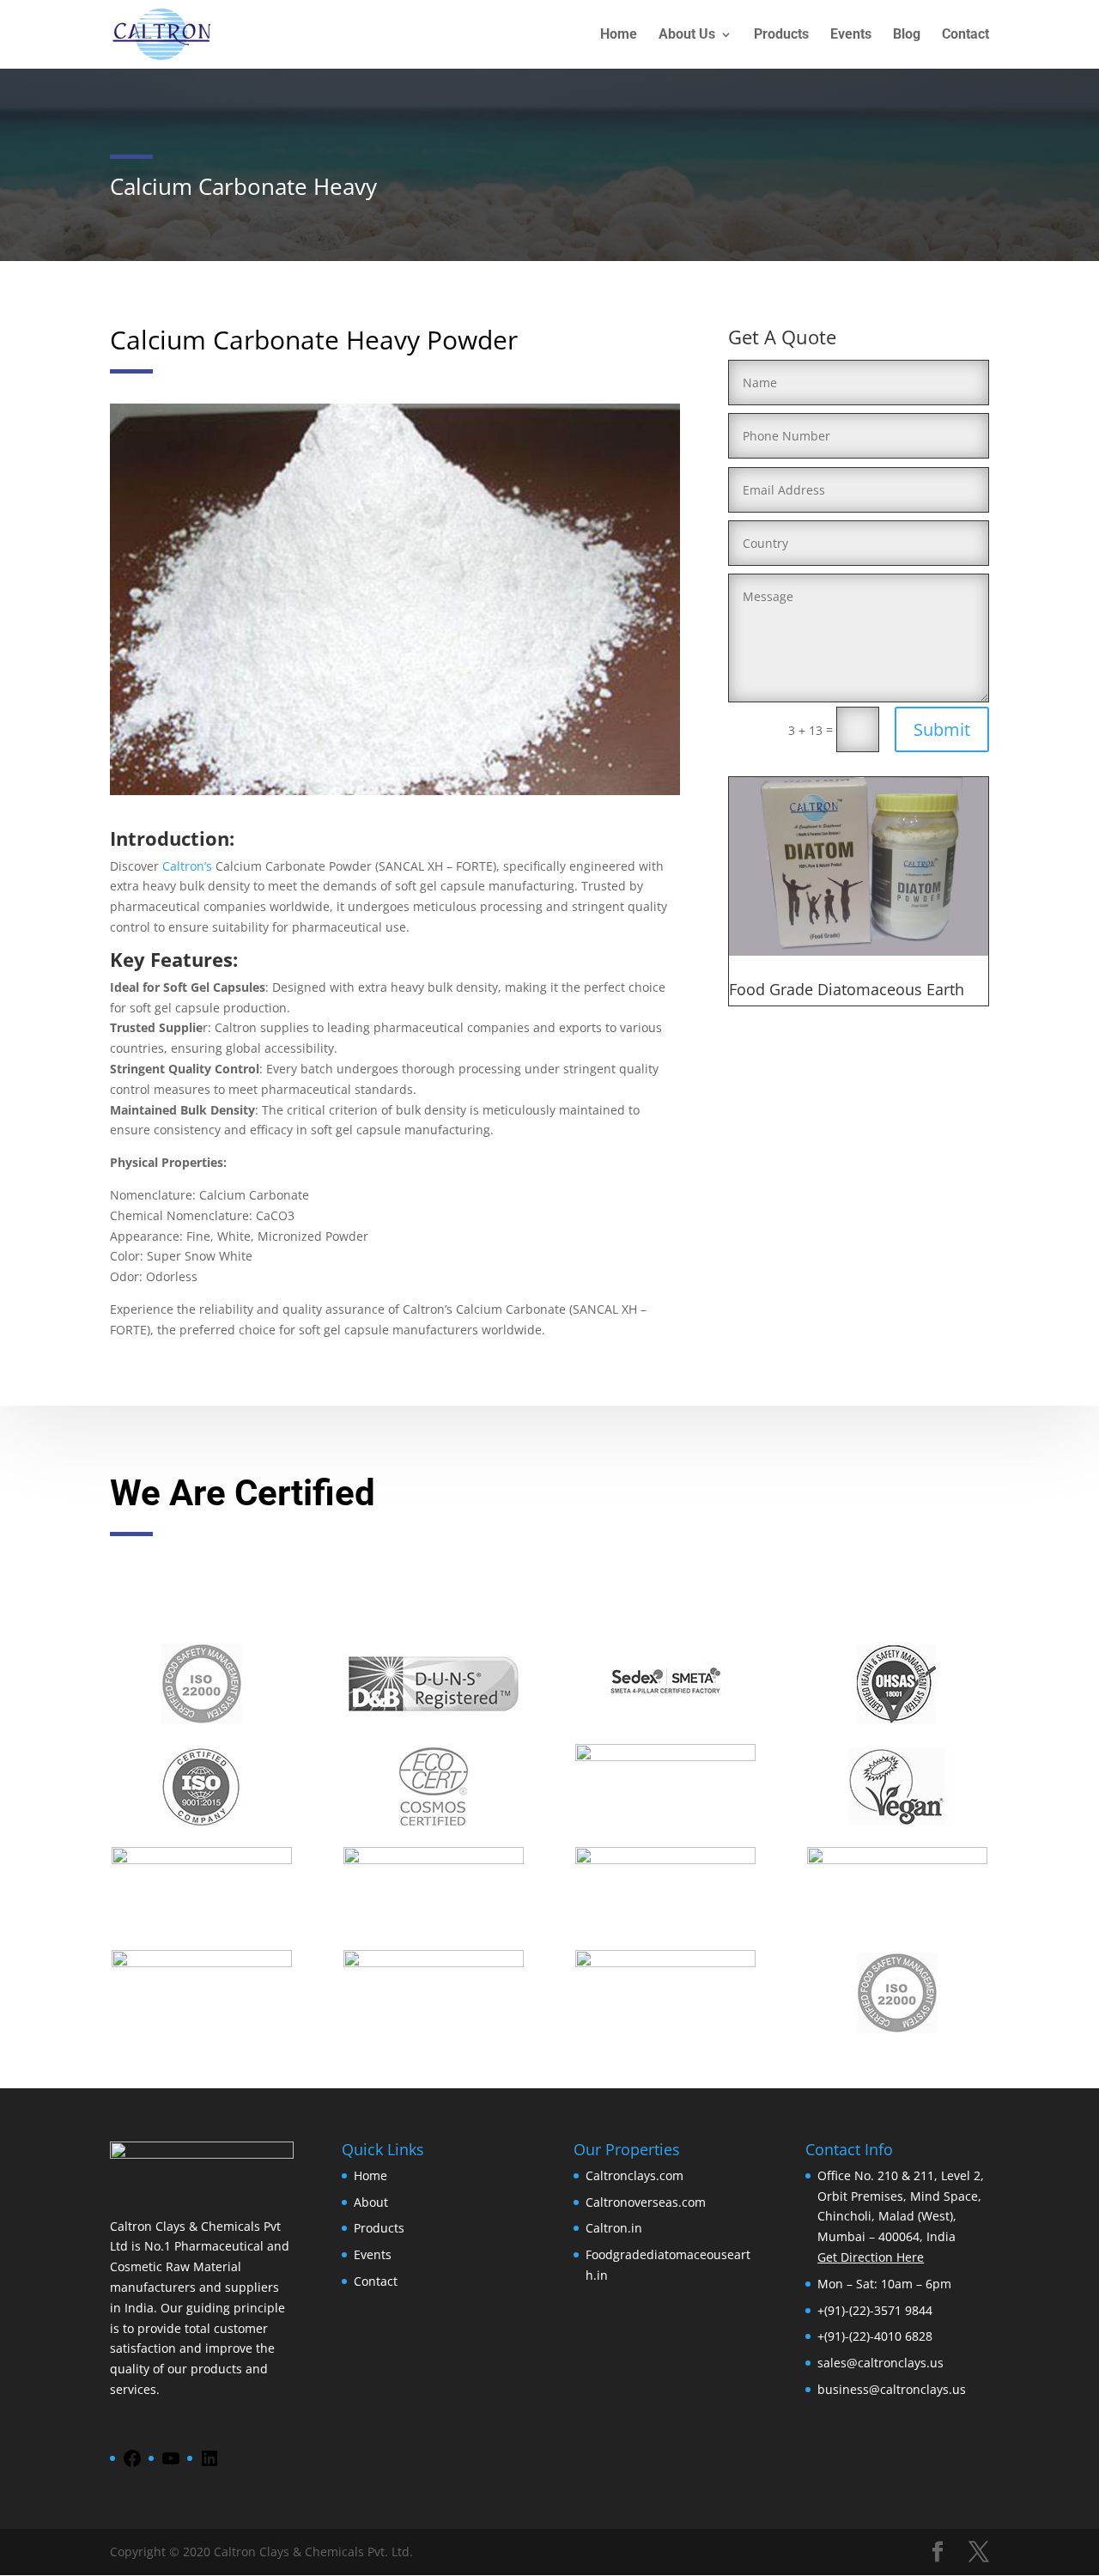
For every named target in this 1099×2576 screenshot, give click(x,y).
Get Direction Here (871, 2257)
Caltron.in (614, 2228)
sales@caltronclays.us (880, 2363)
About (371, 2202)
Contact (965, 35)
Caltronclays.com (635, 2175)
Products (781, 35)
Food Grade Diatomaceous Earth (847, 989)
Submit (942, 729)
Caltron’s (187, 866)
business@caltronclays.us (892, 2389)
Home (619, 35)
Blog (907, 35)
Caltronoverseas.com (646, 2202)
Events (851, 35)
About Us (687, 35)
